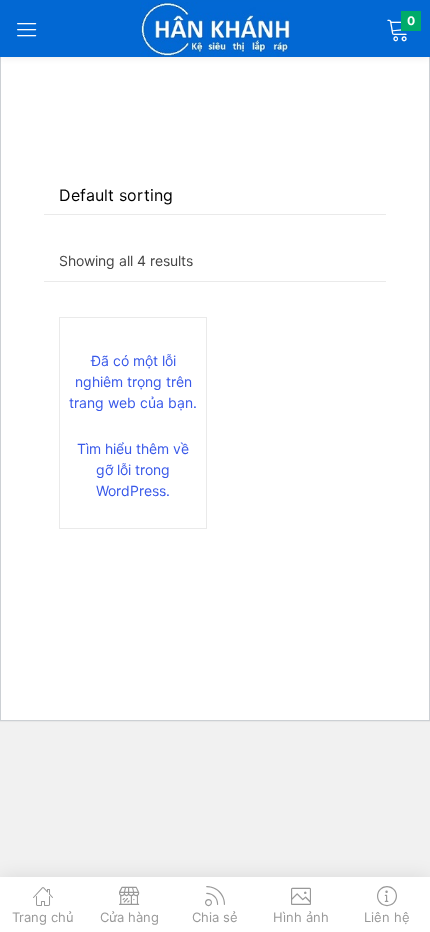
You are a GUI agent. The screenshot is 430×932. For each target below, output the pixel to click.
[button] (397, 28)
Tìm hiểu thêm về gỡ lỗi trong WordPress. (133, 469)
